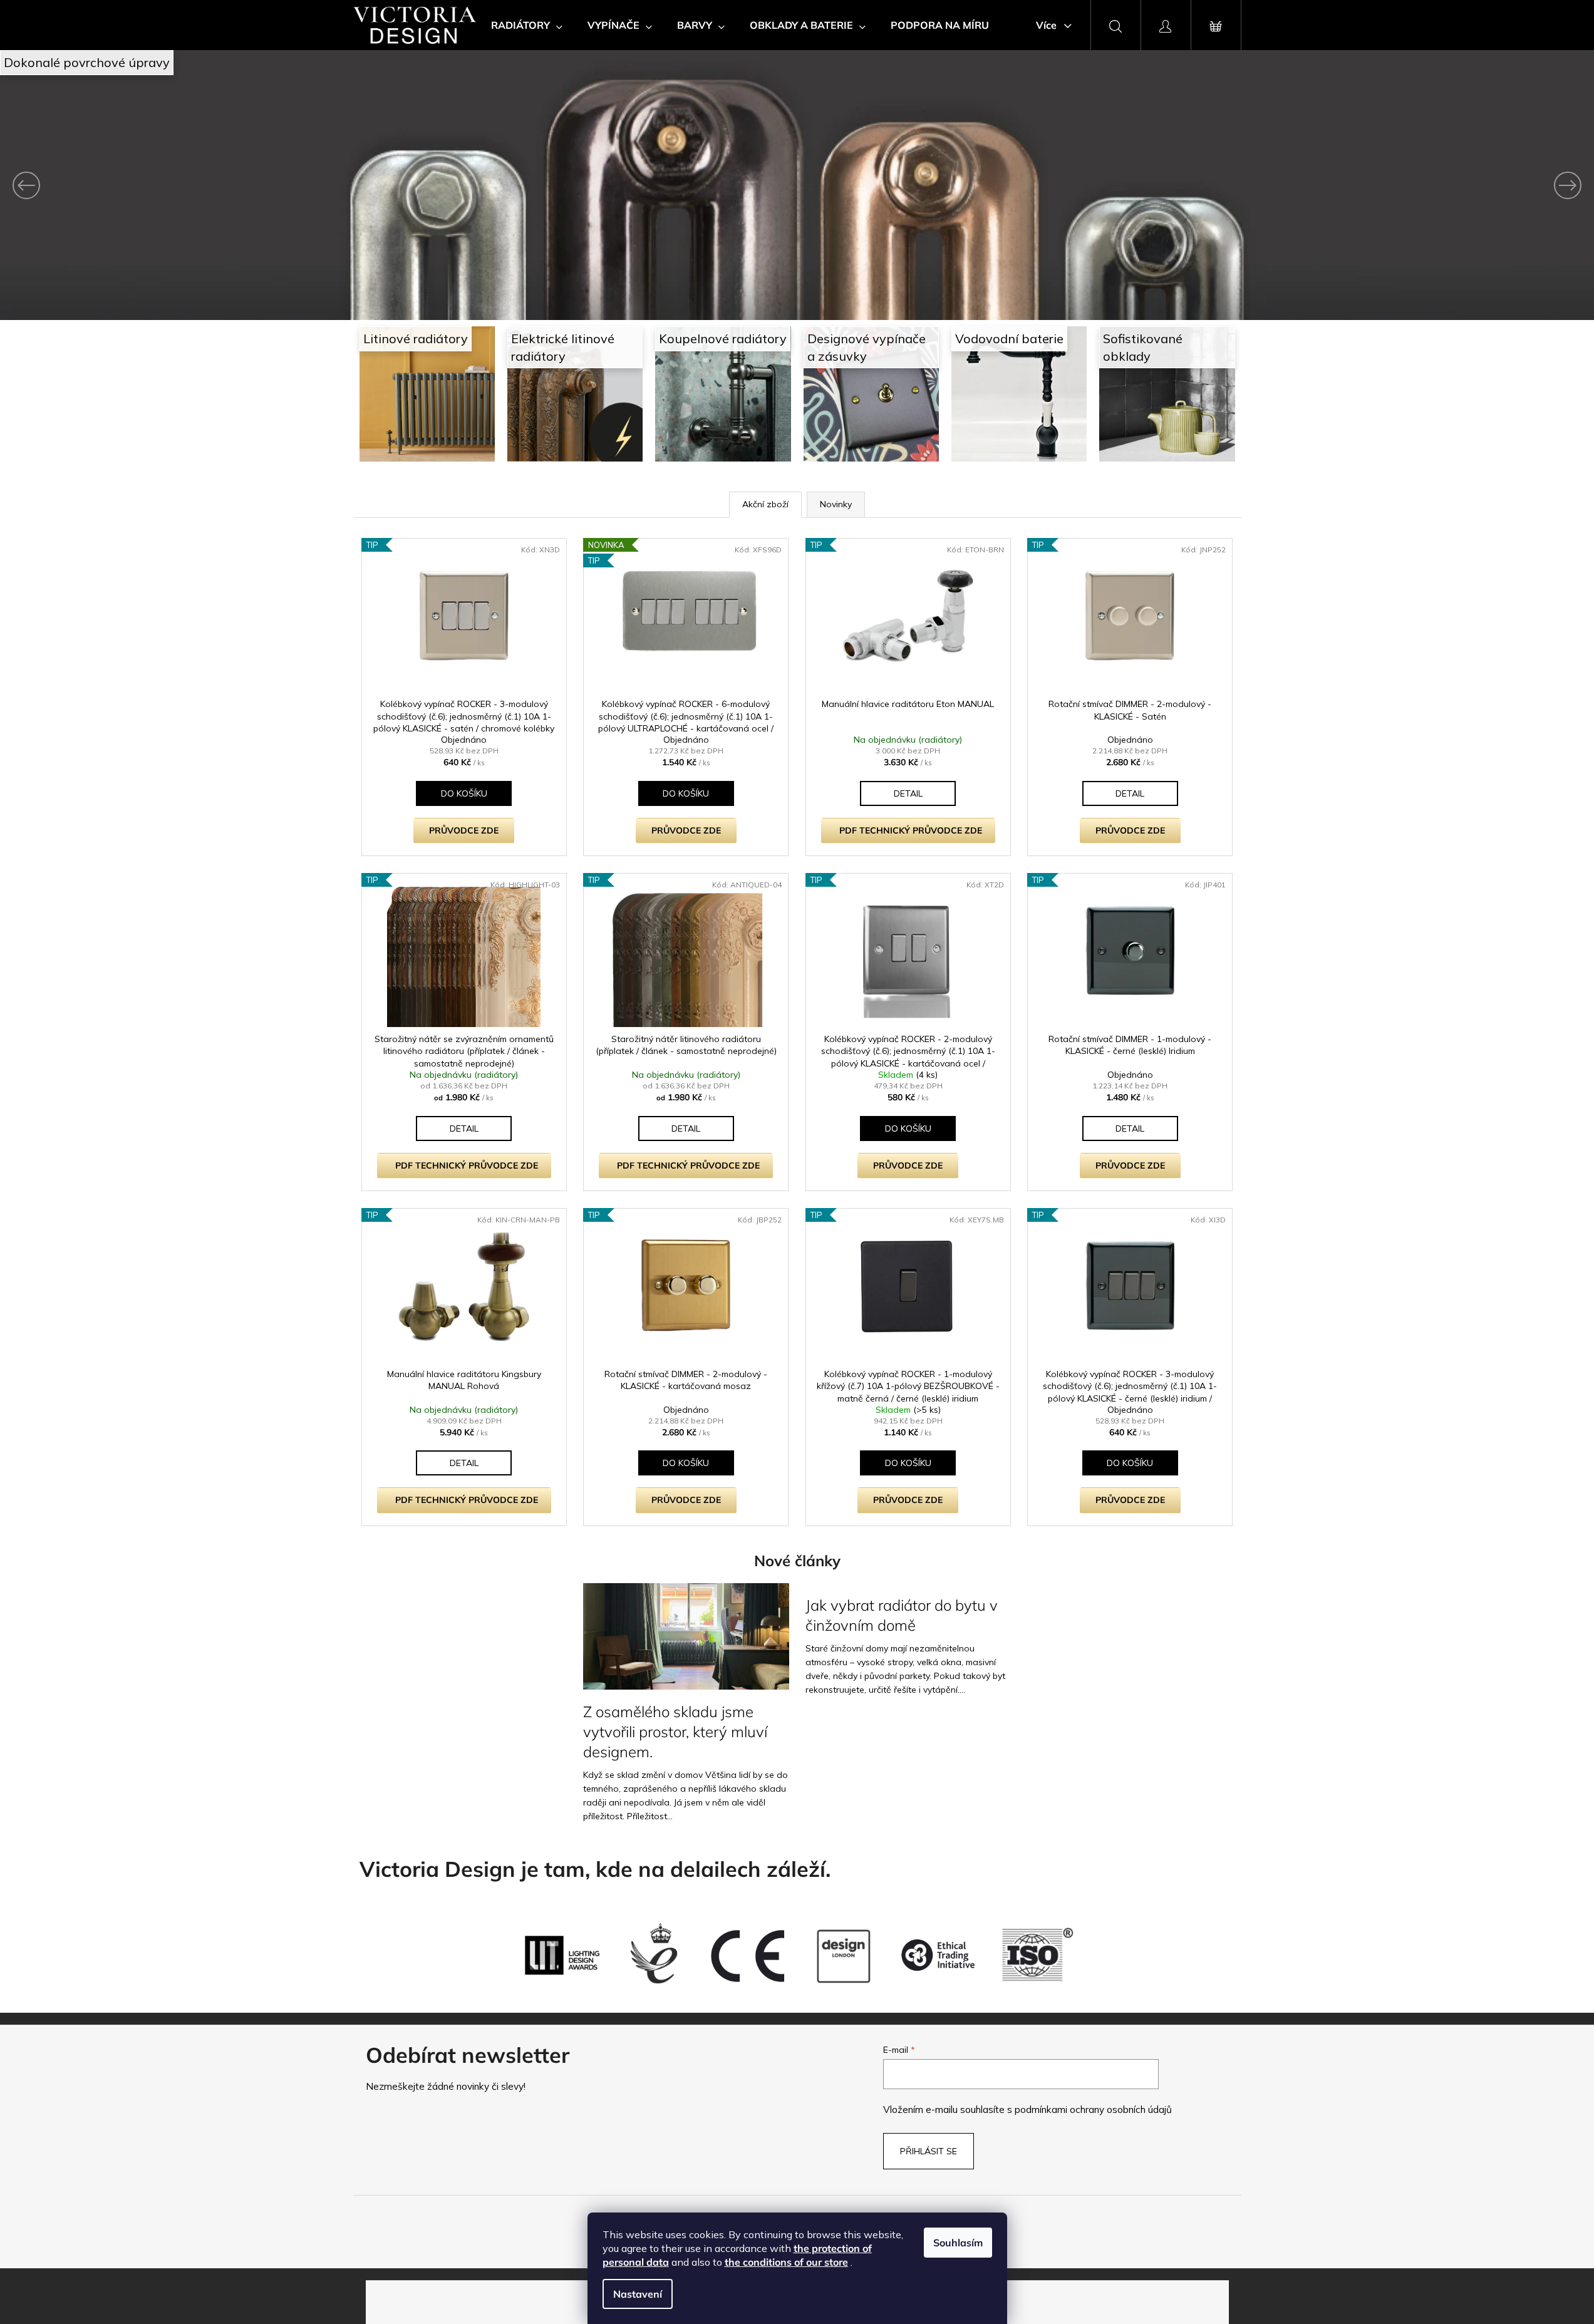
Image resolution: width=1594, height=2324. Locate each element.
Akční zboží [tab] (765, 504)
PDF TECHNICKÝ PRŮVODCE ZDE (911, 830)
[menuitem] (527, 25)
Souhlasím (958, 2243)
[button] (120, 185)
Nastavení (638, 2294)
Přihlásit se (929, 2151)
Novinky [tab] (836, 504)
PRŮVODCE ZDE (464, 830)
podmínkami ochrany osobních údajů (1093, 2110)
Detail (908, 793)
